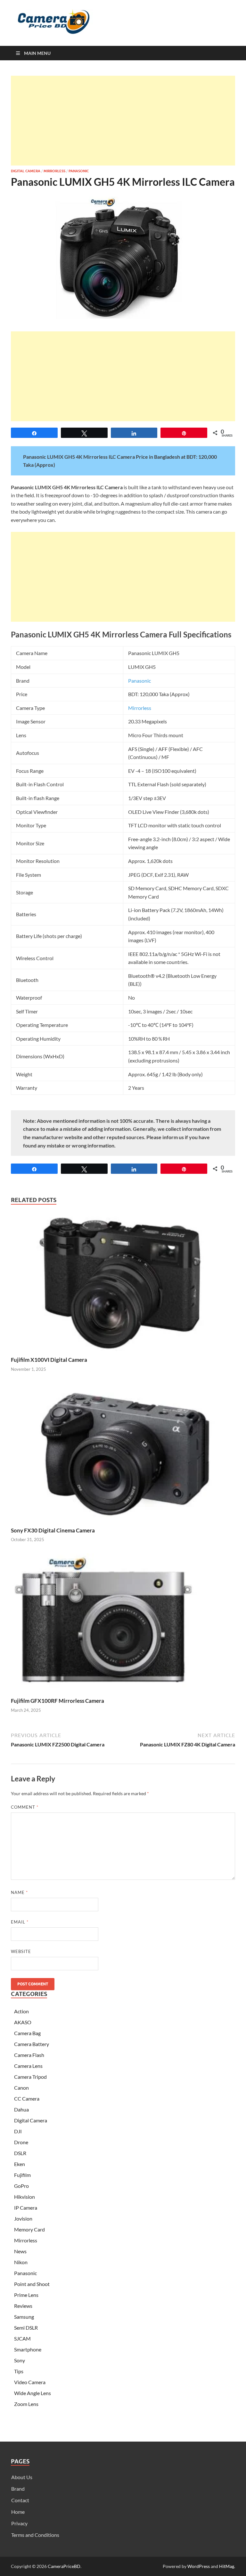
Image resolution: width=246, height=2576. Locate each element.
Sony (20, 2360)
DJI (18, 2131)
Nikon (21, 2262)
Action (21, 2011)
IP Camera (26, 2208)
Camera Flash (29, 2055)
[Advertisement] (123, 121)
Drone (21, 2142)
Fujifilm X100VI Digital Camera (49, 1360)
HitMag (227, 2566)
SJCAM (22, 2338)
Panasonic (79, 171)
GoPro (21, 2186)
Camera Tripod (30, 2077)
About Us (22, 2477)
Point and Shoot (32, 2284)
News (20, 2251)
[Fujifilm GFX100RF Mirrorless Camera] (123, 1625)
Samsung (24, 2317)
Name (19, 1892)
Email (20, 1922)
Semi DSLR (26, 2328)
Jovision (23, 2218)
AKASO (23, 2022)
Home (18, 2512)
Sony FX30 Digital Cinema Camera (53, 1530)
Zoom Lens (26, 2404)
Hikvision (25, 2197)
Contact (20, 2500)
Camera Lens (28, 2066)
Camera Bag (27, 2033)
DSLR (20, 2153)
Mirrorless (54, 171)
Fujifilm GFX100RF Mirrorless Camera (57, 1701)
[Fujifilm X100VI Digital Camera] (123, 1283)
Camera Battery (32, 2044)
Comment (25, 1807)
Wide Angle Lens (33, 2393)
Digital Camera (26, 171)
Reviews (23, 2306)
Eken (20, 2164)
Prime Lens (26, 2295)
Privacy (19, 2523)
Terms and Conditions (35, 2535)
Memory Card (29, 2229)
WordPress (199, 2566)
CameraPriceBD (64, 2566)
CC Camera (27, 2098)
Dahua (21, 2109)
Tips (19, 2371)
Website (21, 1951)
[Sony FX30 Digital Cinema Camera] (123, 1454)
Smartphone (28, 2349)
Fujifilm (22, 2175)
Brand (18, 2489)
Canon (21, 2088)
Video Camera (30, 2382)
